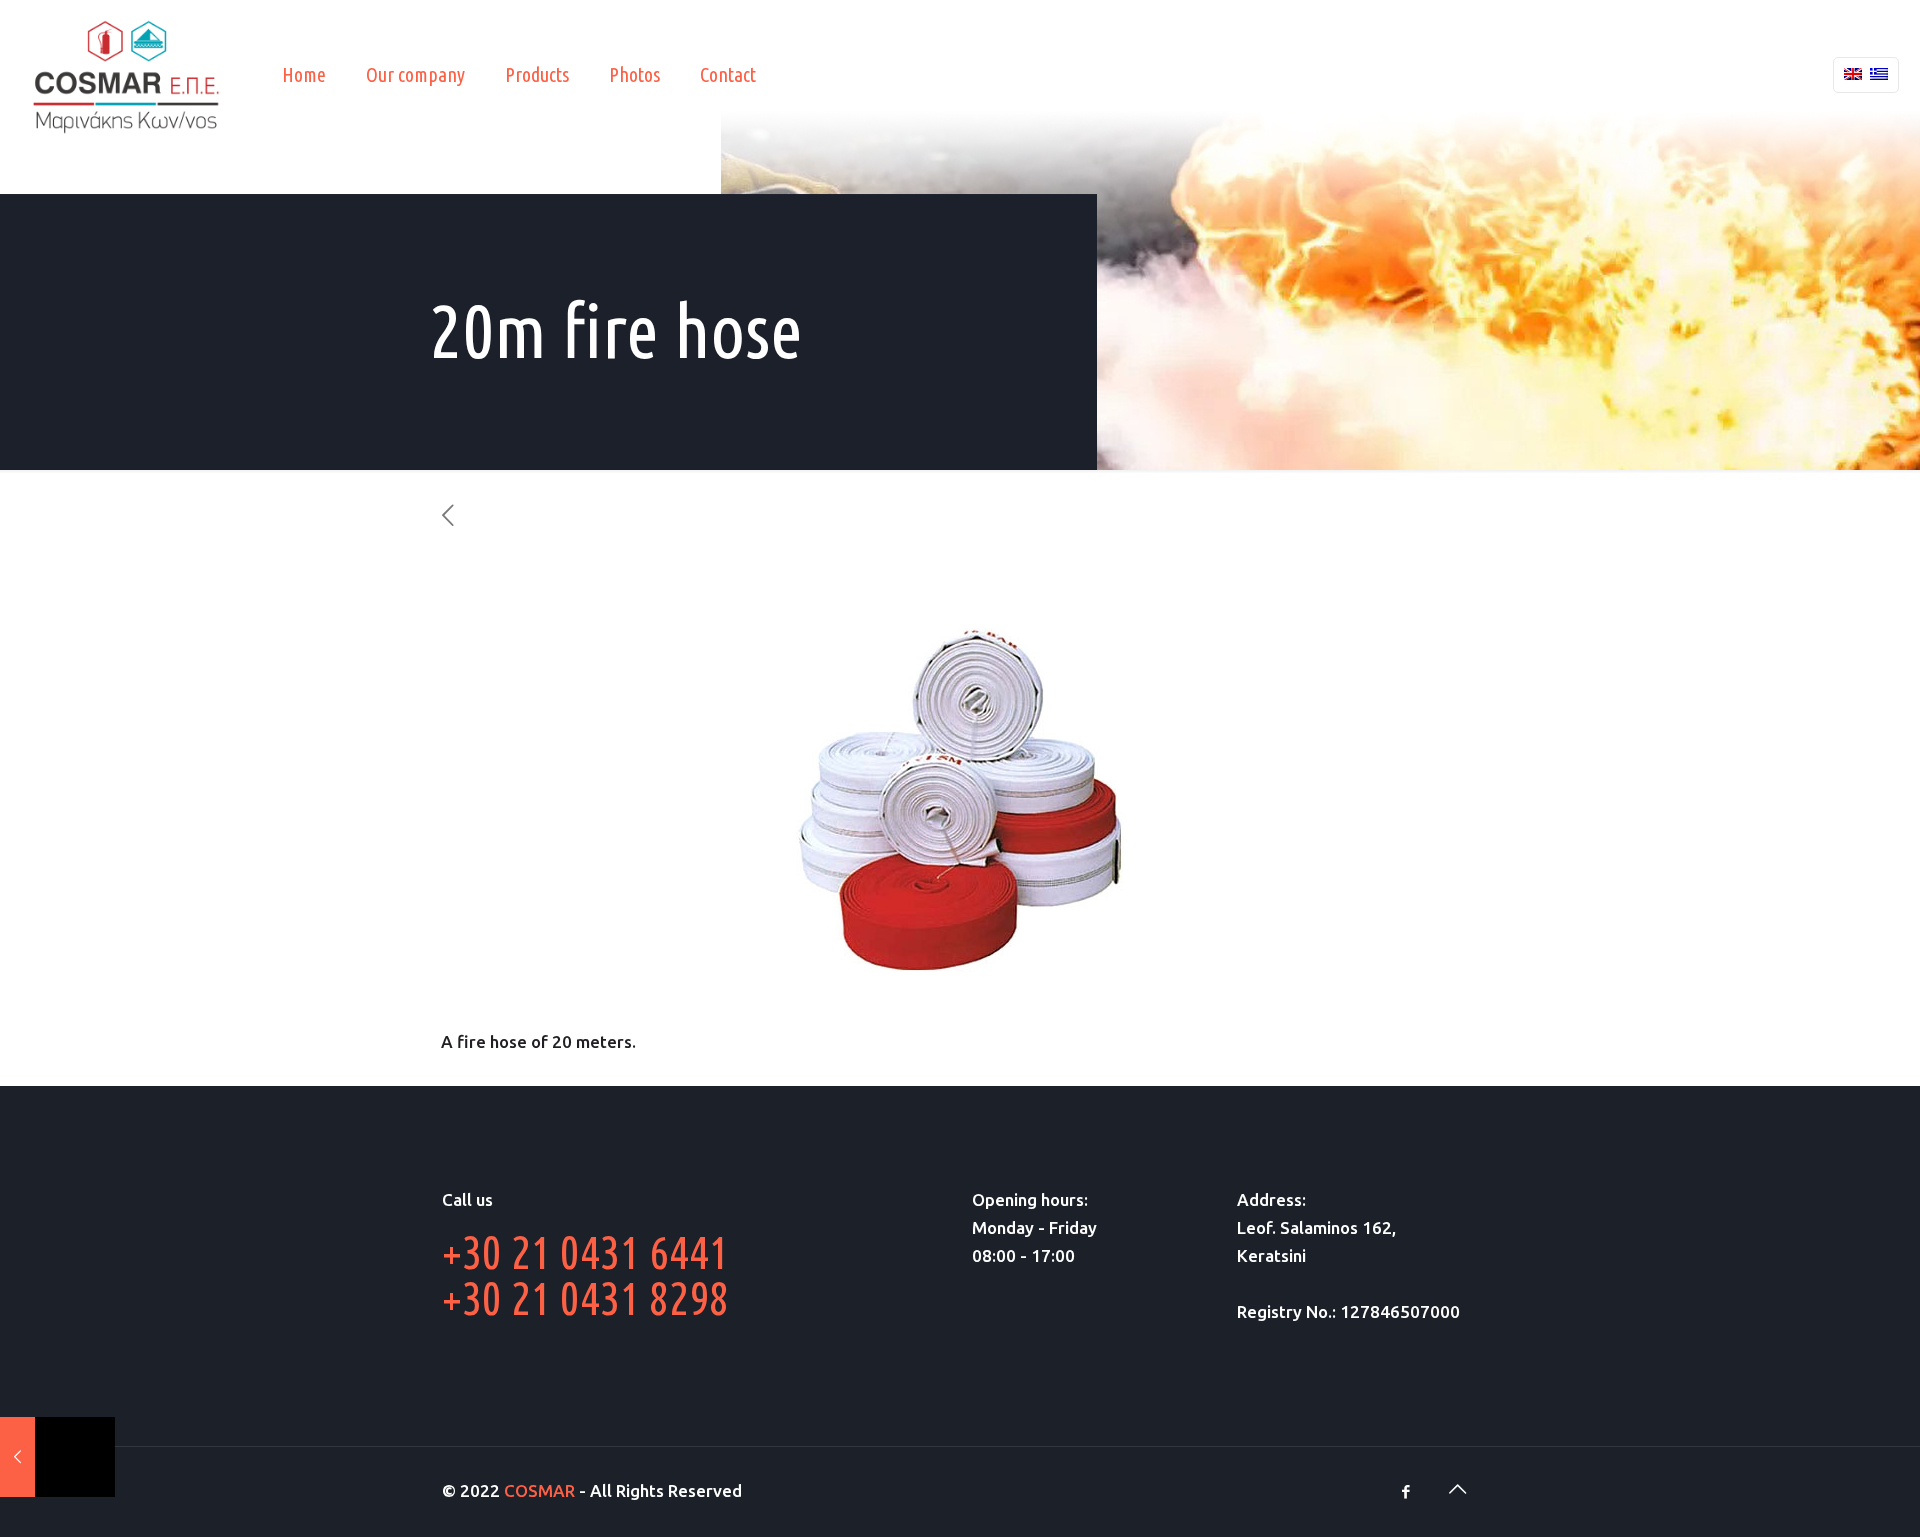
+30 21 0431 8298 (585, 1298)
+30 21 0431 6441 (585, 1252)
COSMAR (539, 1490)
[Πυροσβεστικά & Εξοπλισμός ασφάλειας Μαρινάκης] (126, 75)
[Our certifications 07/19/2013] (57, 1457)
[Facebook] (1405, 1491)
